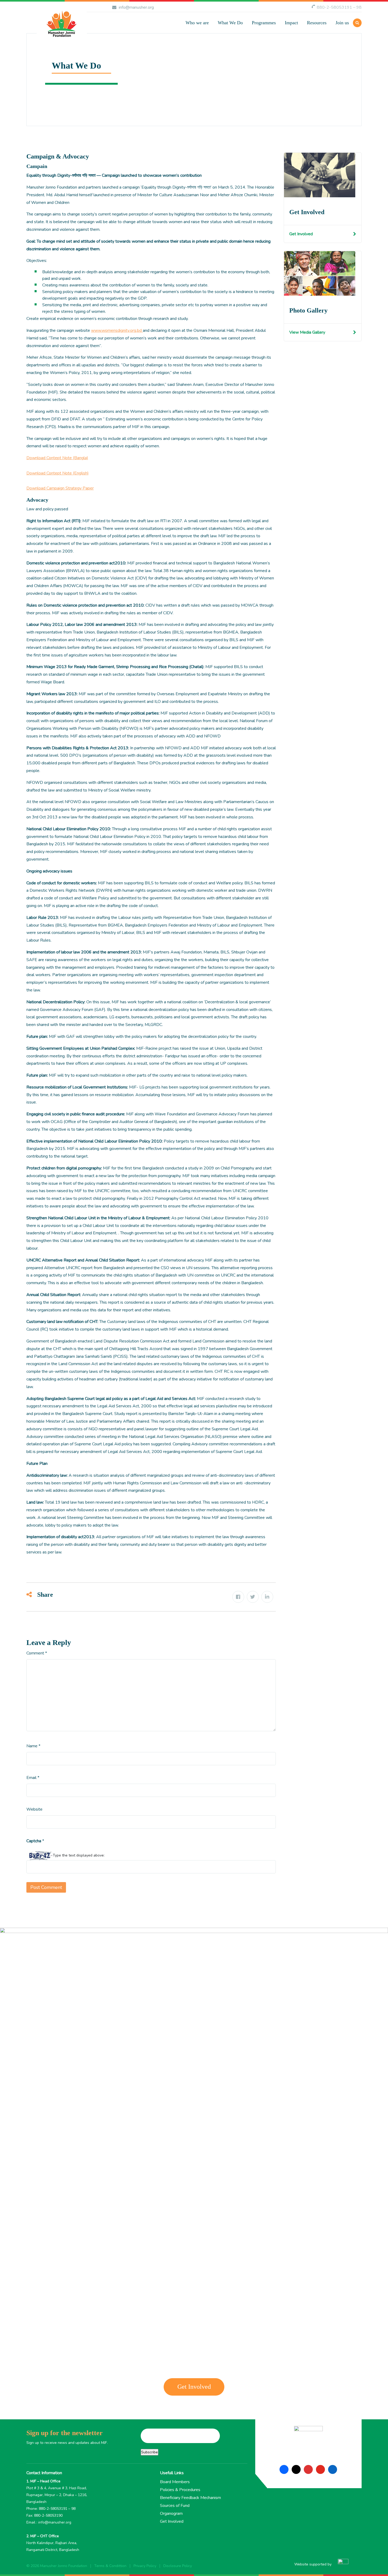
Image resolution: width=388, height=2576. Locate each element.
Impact (291, 23)
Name (33, 1746)
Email (33, 1778)
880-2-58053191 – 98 (339, 7)
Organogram (171, 2513)
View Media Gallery (307, 332)
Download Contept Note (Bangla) (57, 458)
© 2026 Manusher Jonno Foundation (57, 2566)
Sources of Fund (175, 2506)
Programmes (264, 23)
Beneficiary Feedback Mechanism (190, 2498)
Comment (37, 1653)
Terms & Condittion (110, 2566)
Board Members (175, 2482)
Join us (342, 23)
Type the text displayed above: (79, 1855)
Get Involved (301, 234)
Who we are (197, 23)
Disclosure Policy (178, 2566)
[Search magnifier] (273, 55)
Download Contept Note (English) (58, 473)
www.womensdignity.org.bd (117, 330)
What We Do (230, 23)
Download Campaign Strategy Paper (60, 488)
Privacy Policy (145, 2566)
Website (34, 1809)
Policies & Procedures (180, 2490)
